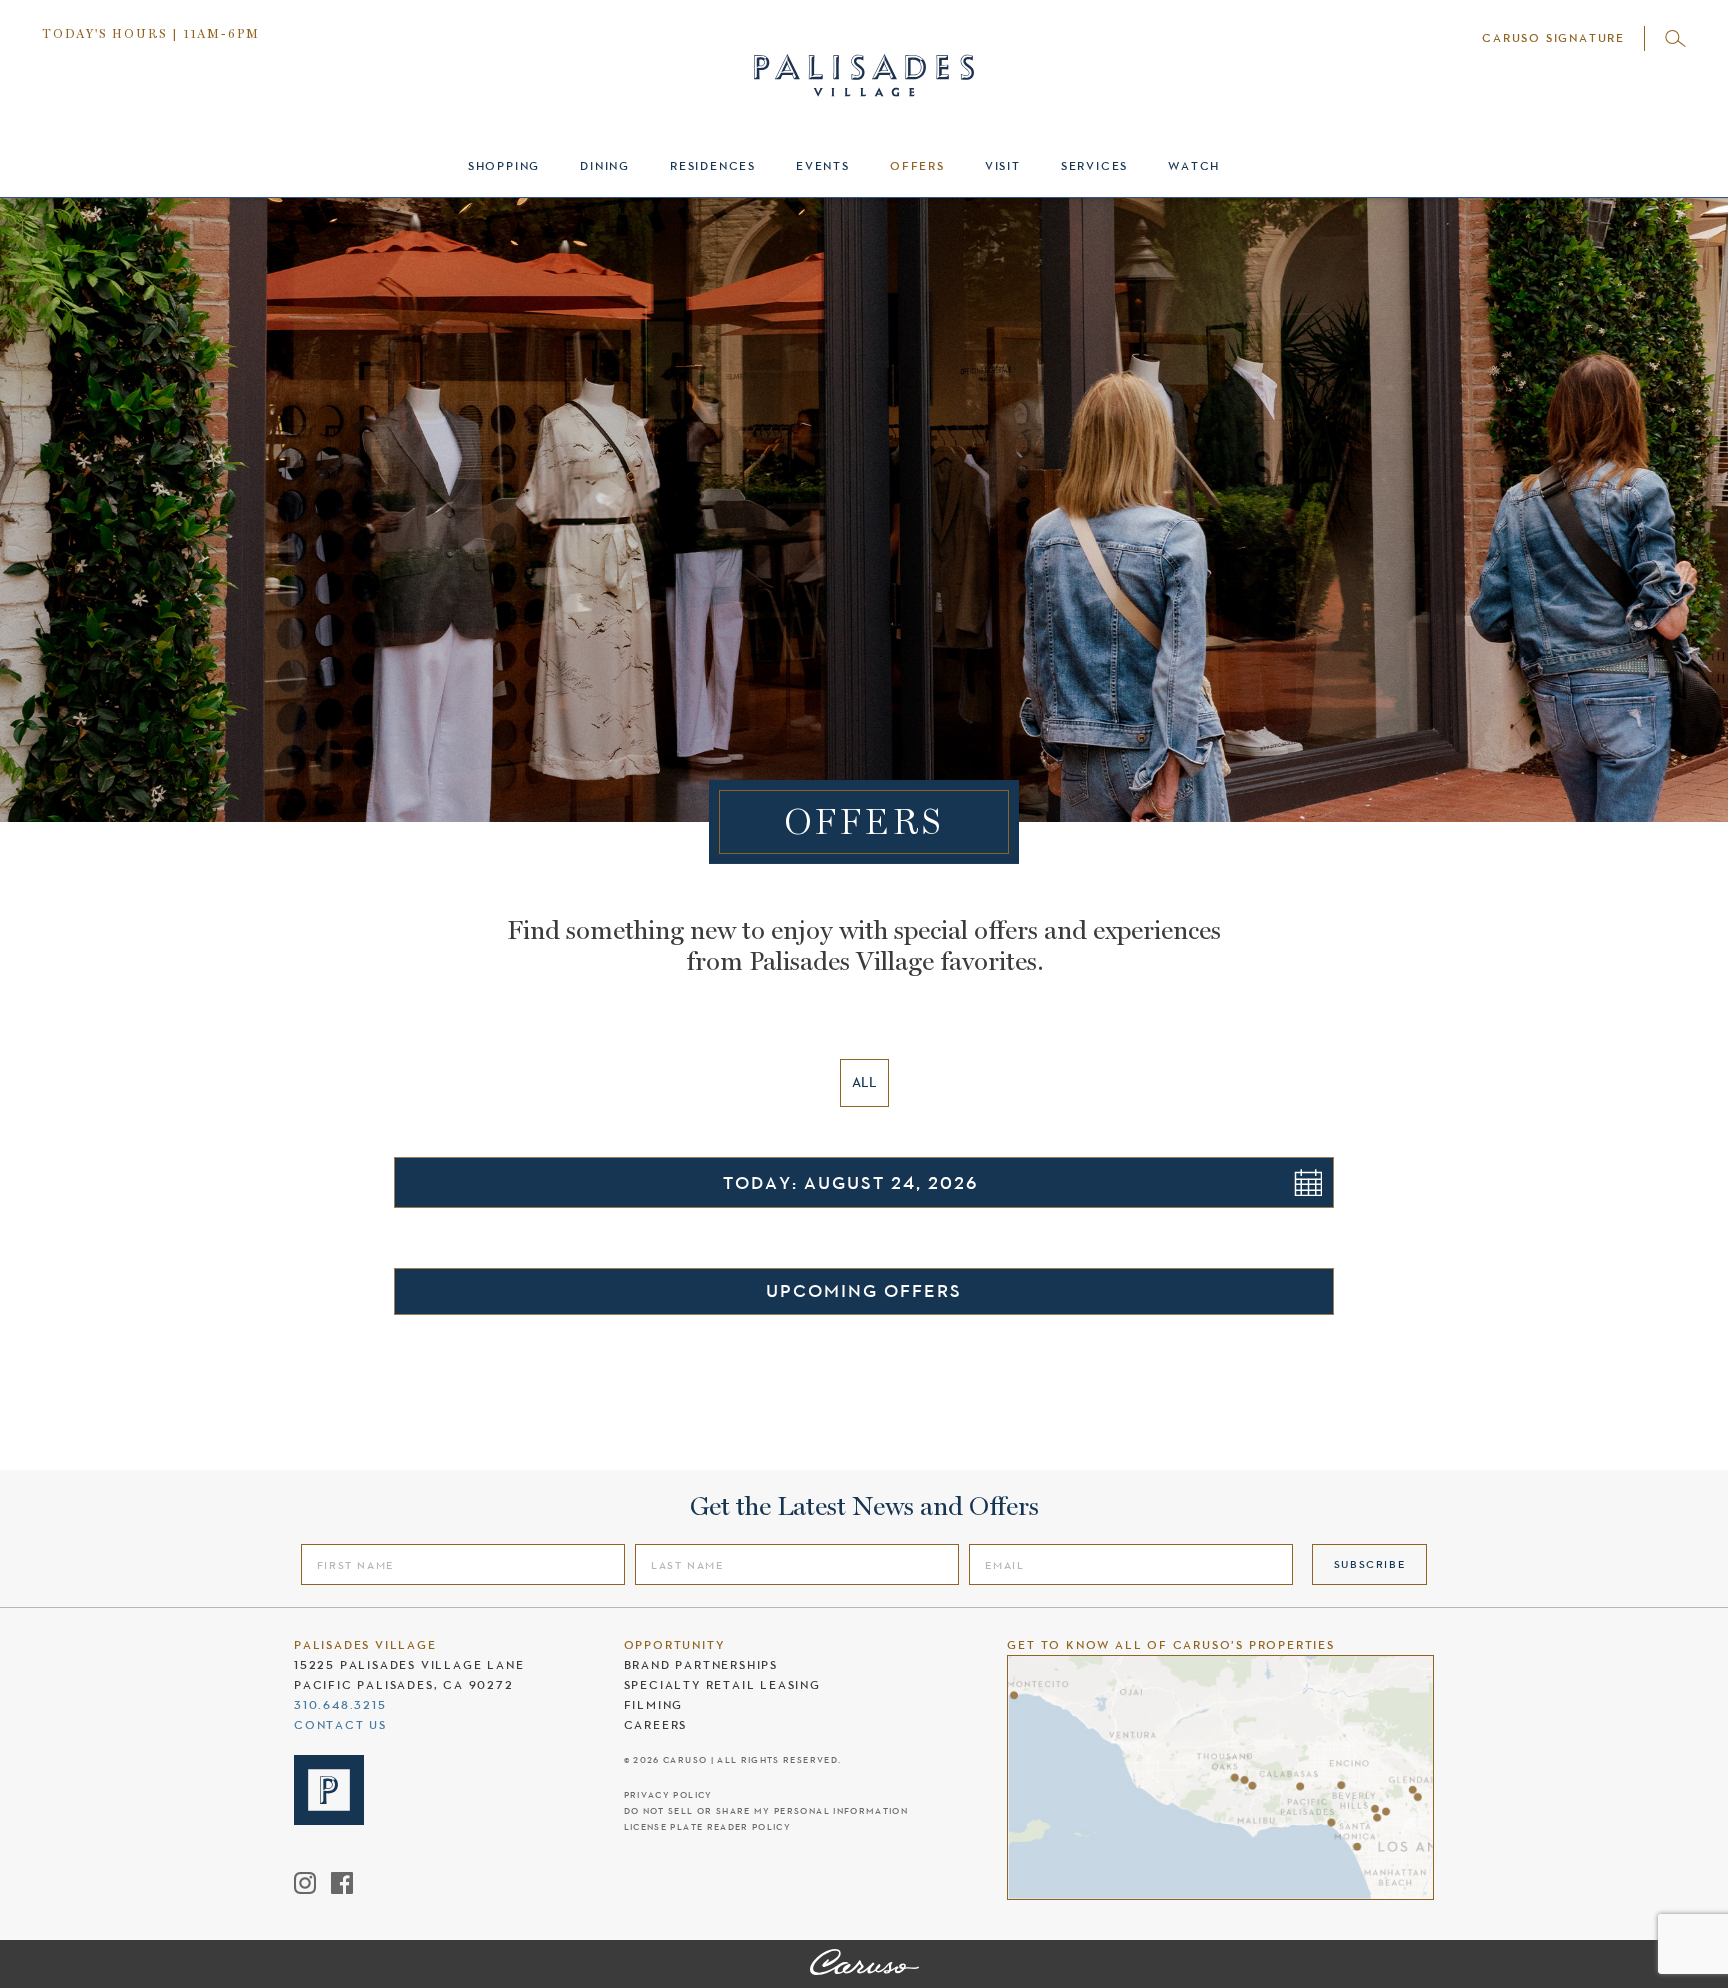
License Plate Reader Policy (707, 1827)
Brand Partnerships (701, 1665)
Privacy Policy (668, 1795)
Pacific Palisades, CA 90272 (404, 1685)
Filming (654, 1705)
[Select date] (1308, 1182)
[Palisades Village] (864, 1964)
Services (1094, 166)
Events (823, 166)
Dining (605, 166)
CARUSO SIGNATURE (1553, 38)
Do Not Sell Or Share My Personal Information (766, 1811)
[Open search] (1675, 38)
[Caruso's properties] (1220, 1777)
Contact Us (340, 1725)
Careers (656, 1725)
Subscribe (1370, 1564)
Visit (1003, 166)
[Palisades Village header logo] (864, 57)
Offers (917, 166)
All (864, 1082)
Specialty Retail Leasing (722, 1685)
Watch (1194, 166)
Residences (713, 166)
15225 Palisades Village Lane (409, 1665)
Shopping (504, 166)
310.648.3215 (340, 1705)
